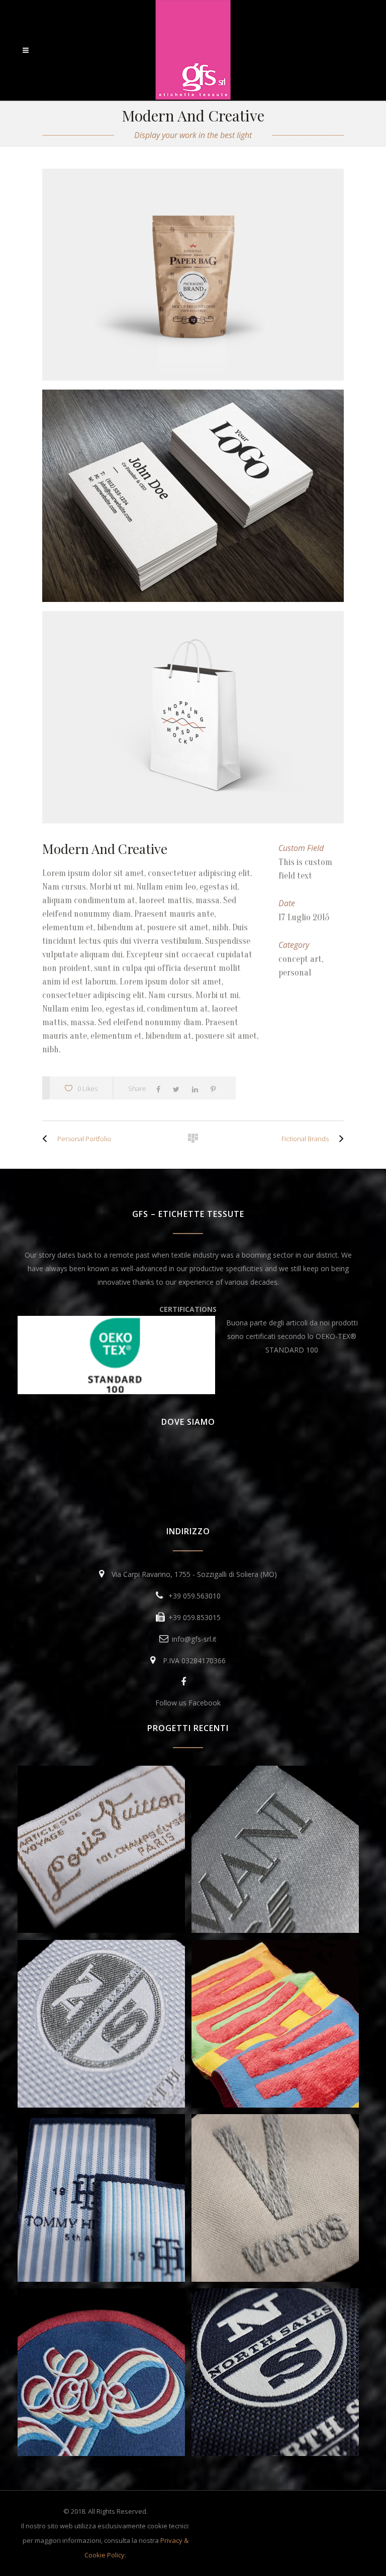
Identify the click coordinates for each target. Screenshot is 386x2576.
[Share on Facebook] (161, 1088)
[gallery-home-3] (193, 717)
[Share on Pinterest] (216, 1088)
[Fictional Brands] (339, 1139)
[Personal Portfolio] (47, 1139)
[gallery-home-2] (193, 496)
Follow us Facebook (188, 1703)
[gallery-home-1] (193, 275)
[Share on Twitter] (179, 1088)
